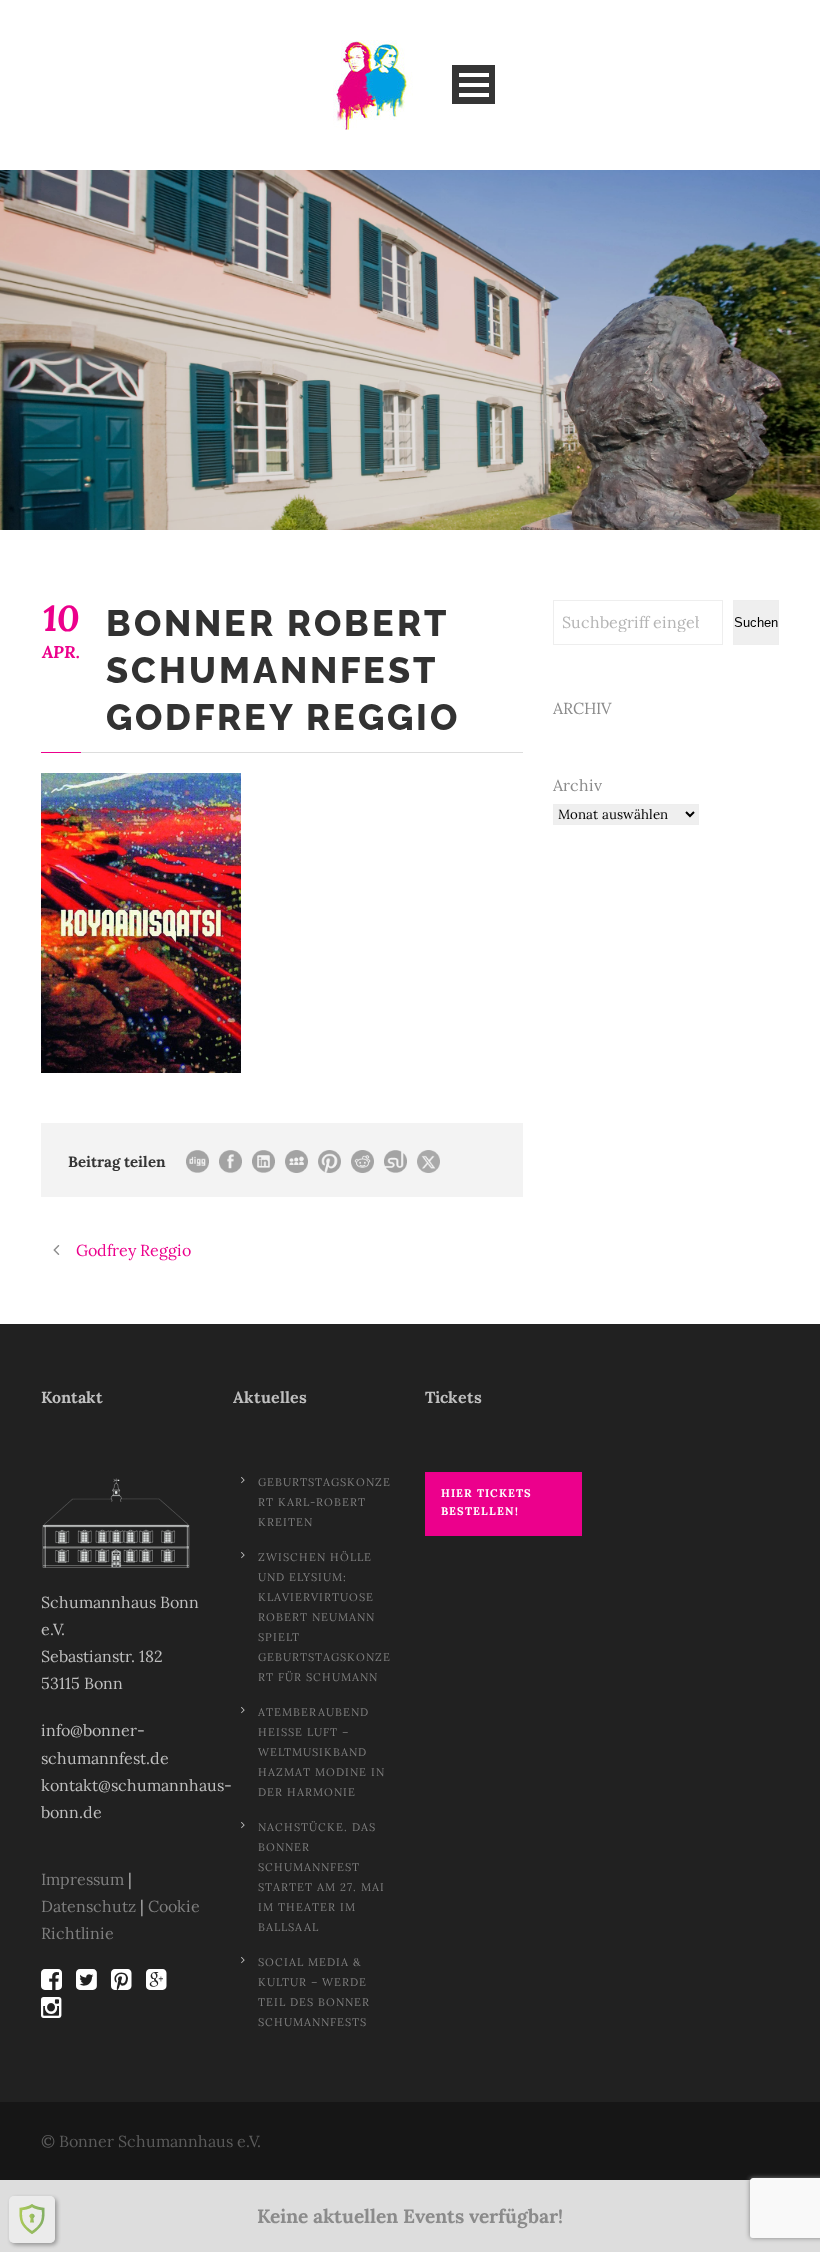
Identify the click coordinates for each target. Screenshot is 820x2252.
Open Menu (473, 84)
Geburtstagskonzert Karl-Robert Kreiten (324, 1502)
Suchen (756, 622)
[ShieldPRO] (32, 2219)
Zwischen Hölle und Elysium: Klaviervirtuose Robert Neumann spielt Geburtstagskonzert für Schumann (324, 1617)
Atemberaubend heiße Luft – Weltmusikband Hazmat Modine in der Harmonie (321, 1752)
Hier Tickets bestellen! (486, 1502)
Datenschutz (88, 1906)
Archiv (577, 785)
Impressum (82, 1879)
